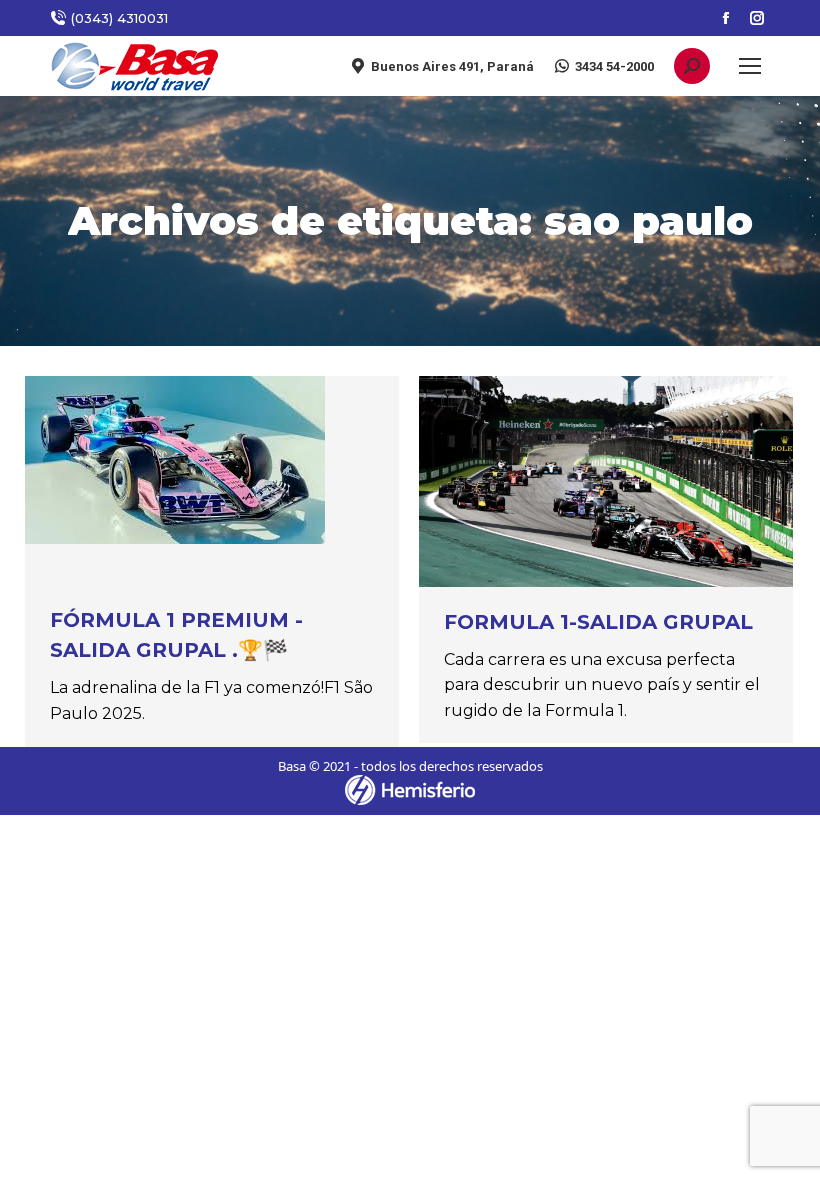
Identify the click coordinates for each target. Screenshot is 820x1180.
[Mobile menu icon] (750, 66)
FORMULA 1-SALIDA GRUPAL (598, 622)
